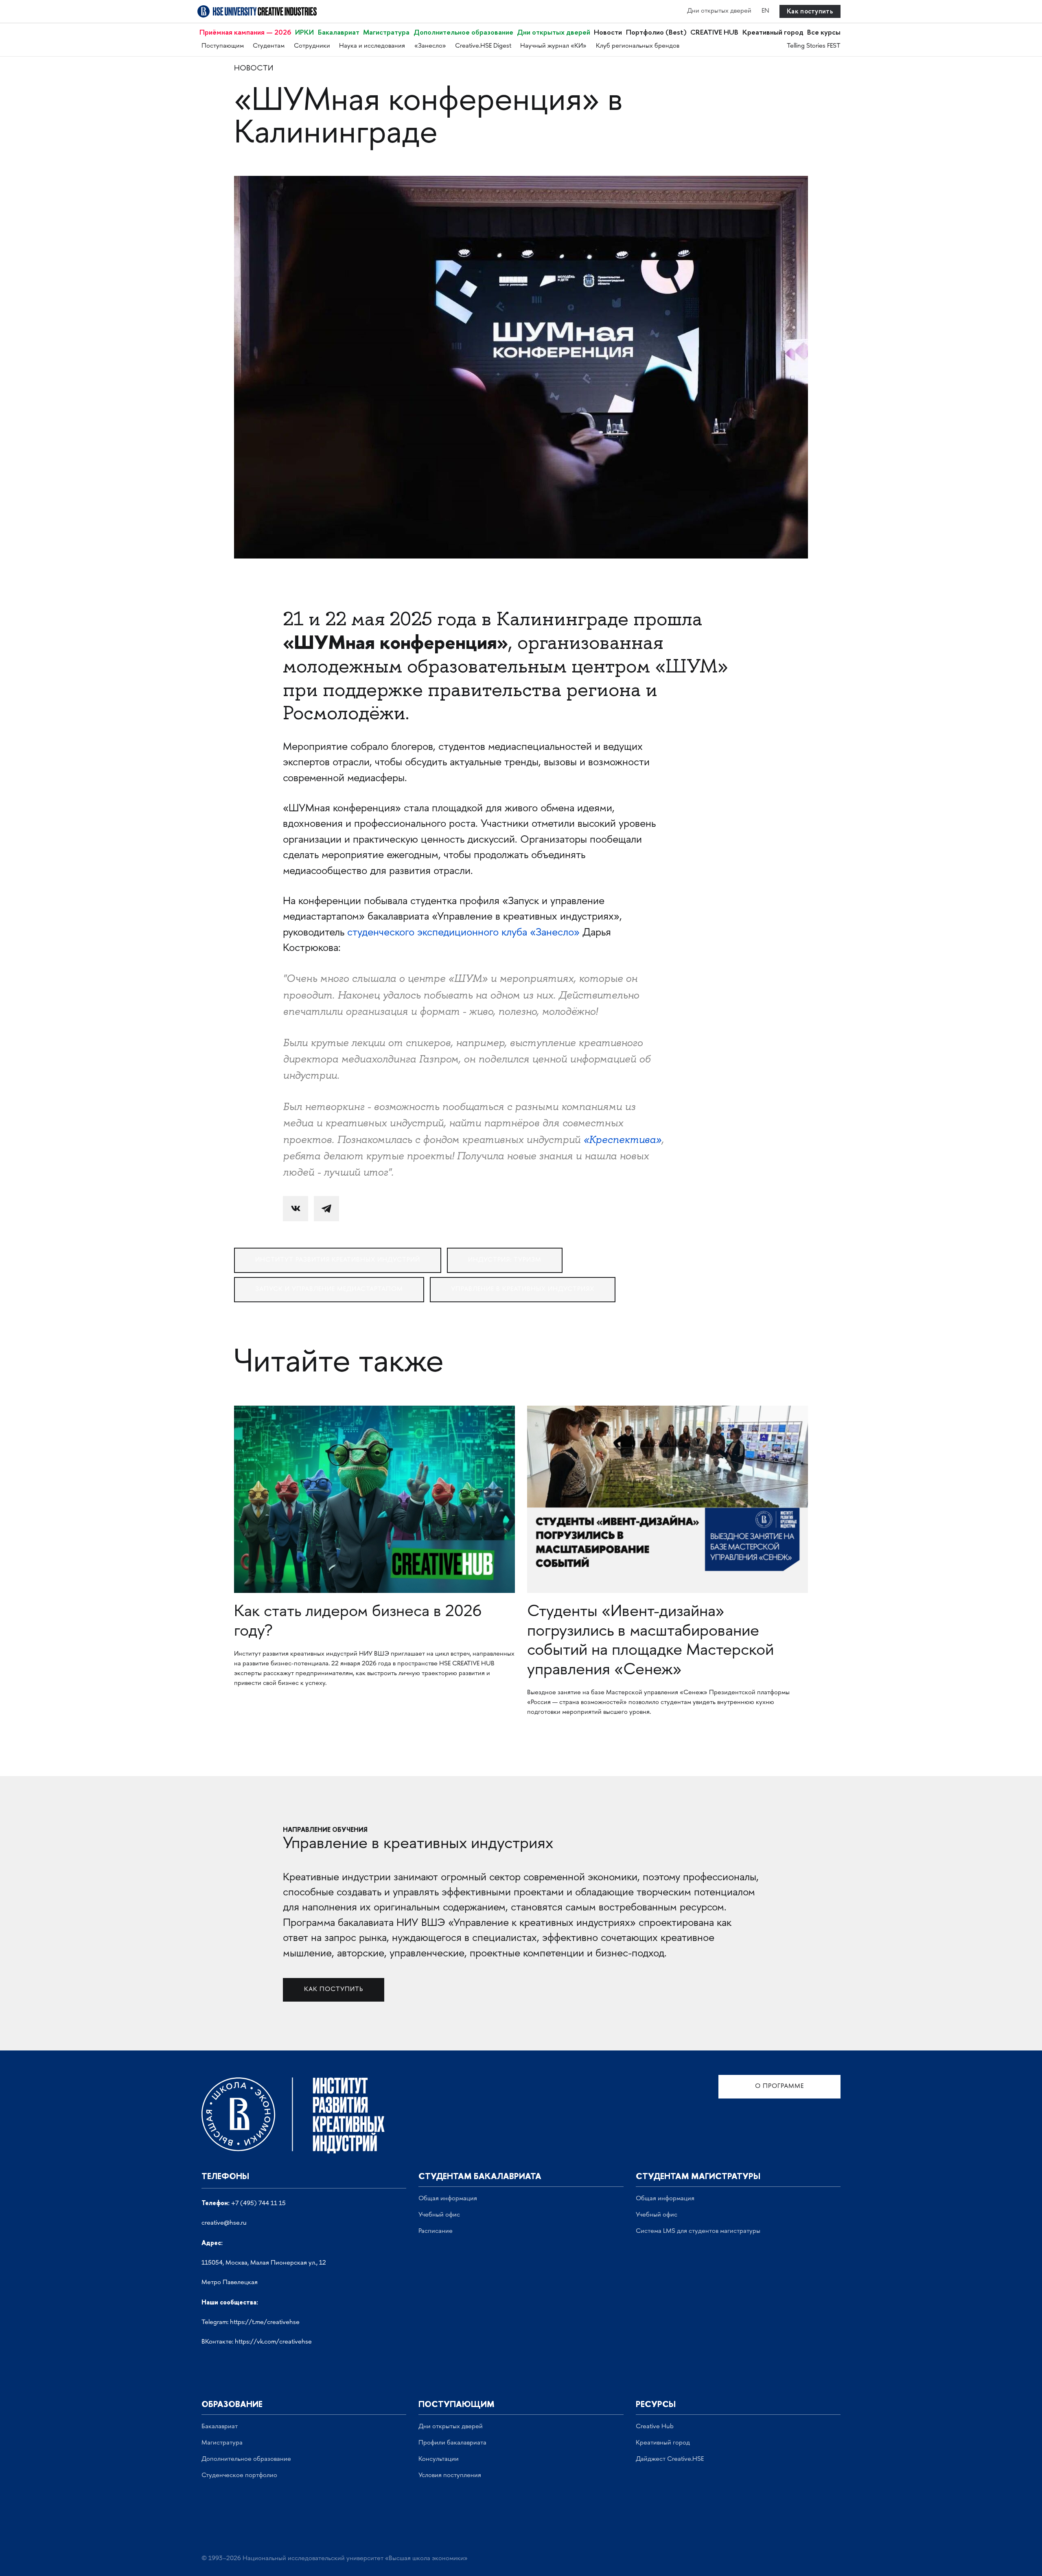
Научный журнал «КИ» (553, 46)
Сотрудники (312, 46)
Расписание (436, 2231)
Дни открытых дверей (719, 11)
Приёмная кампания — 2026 (245, 32)
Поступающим (223, 46)
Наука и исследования (372, 46)
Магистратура (386, 32)
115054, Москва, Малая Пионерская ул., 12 (264, 2263)
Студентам (269, 46)
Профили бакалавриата (452, 2443)
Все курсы (824, 32)
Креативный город (773, 32)
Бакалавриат (339, 32)
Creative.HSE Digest (483, 46)
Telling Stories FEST (814, 46)
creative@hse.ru (224, 2223)
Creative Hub (655, 2427)
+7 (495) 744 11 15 (258, 2204)
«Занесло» (430, 46)
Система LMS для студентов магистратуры (698, 2231)
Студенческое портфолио (239, 2476)
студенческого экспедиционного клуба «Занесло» (465, 933)
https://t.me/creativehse (265, 2323)
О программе (779, 2086)
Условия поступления (450, 2476)
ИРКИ (304, 32)
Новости (608, 32)
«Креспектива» (621, 1140)
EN (765, 11)
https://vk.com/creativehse (273, 2342)
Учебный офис (439, 2215)
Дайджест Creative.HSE (670, 2459)
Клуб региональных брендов (638, 46)
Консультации (439, 2459)
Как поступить (810, 11)
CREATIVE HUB (714, 32)
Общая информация (448, 2199)
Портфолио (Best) (656, 32)
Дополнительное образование (463, 32)
